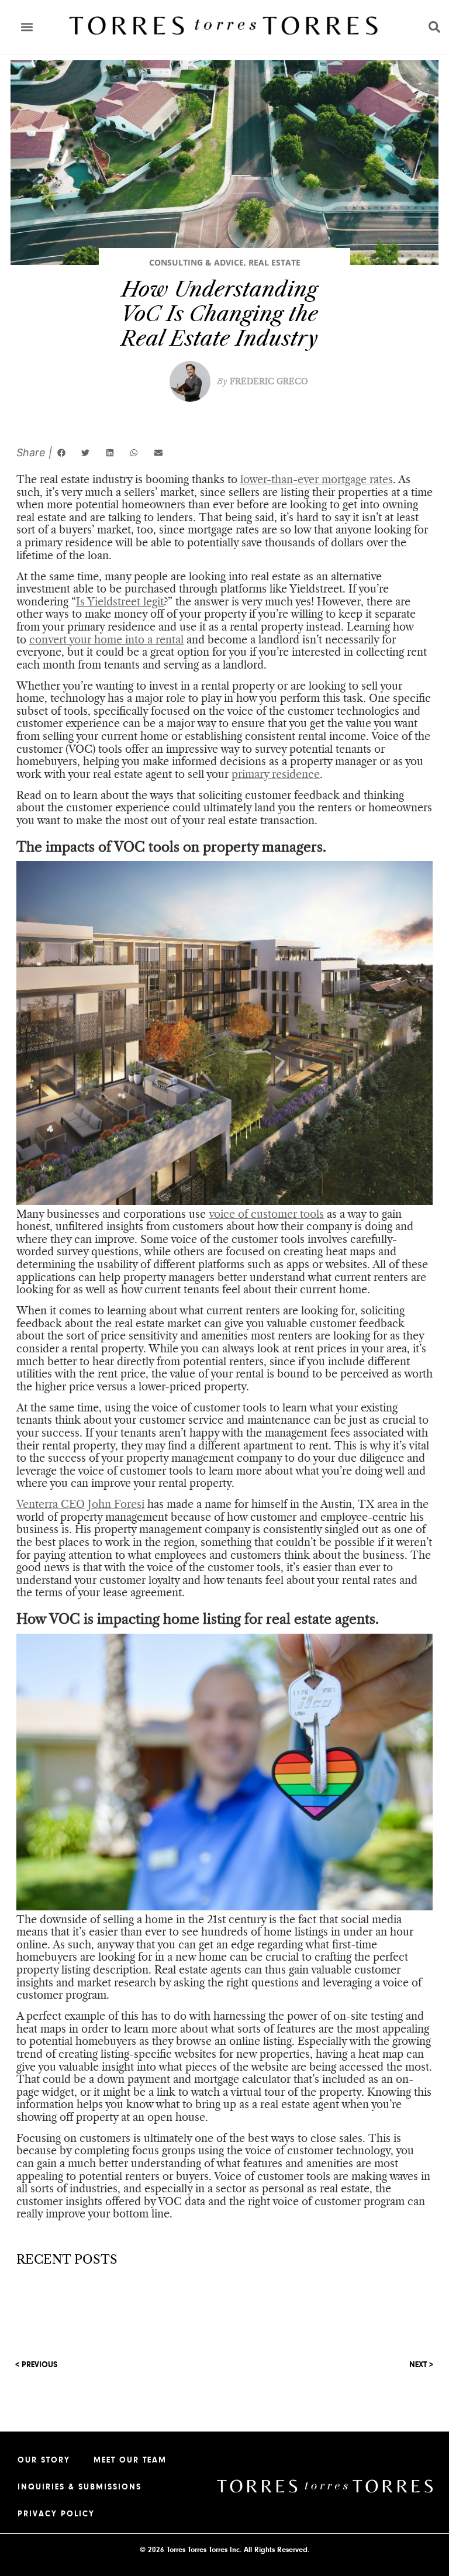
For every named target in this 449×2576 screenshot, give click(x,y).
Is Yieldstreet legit (120, 602)
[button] (27, 27)
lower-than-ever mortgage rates (317, 480)
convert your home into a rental (106, 640)
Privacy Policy (56, 2514)
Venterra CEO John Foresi (80, 1504)
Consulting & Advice (196, 262)
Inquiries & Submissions (80, 2487)
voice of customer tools (266, 1214)
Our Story (44, 2460)
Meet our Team (130, 2460)
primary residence (276, 774)
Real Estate (274, 262)
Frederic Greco (263, 381)
